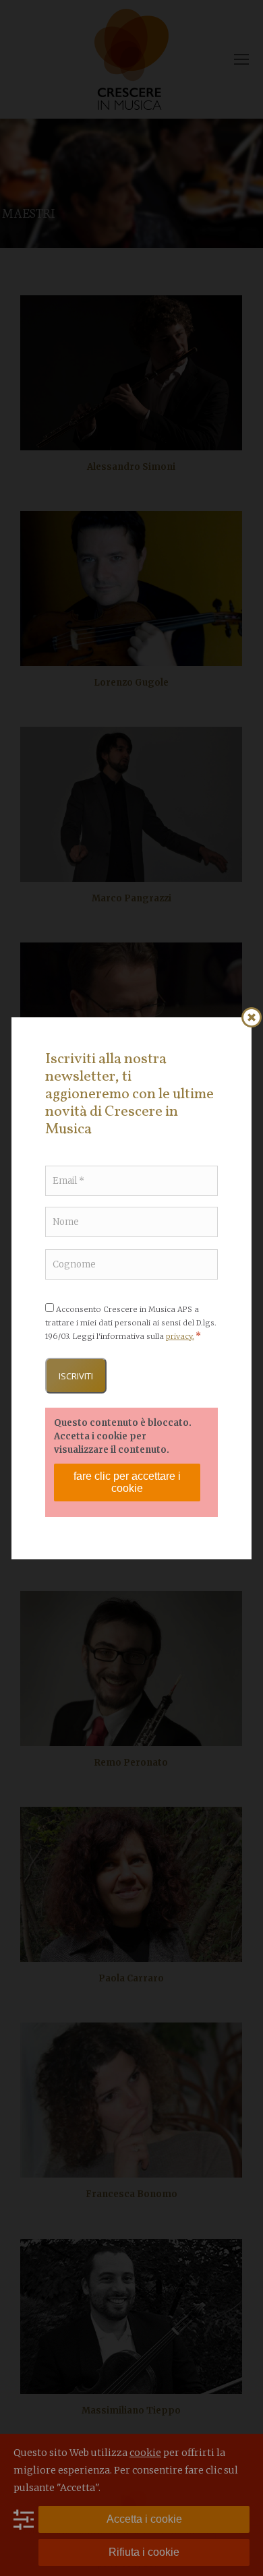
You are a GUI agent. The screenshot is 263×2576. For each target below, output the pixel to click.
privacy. (180, 1336)
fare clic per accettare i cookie (127, 1482)
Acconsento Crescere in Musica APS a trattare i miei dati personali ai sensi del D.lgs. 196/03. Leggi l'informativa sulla (131, 1323)
